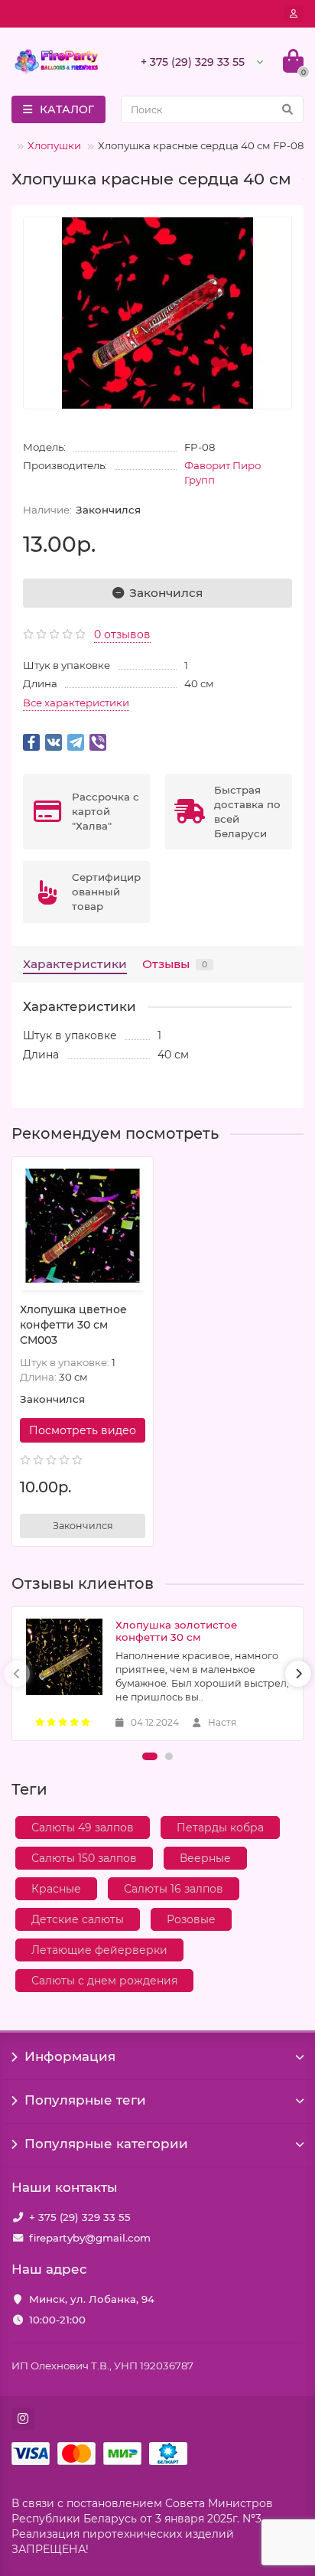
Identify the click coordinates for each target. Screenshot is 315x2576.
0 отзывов (122, 634)
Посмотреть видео (83, 1430)
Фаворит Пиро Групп (222, 473)
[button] (150, 1756)
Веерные (205, 1858)
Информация (70, 2056)
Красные (56, 1889)
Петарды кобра (220, 1828)
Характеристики (75, 964)
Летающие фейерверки (99, 1950)
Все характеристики (76, 703)
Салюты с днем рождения (104, 1981)
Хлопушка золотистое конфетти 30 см (176, 1631)
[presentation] (17, 1674)
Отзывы (175, 964)
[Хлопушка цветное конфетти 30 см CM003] (83, 1226)
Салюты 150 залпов (84, 1858)
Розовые (191, 1919)
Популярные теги (85, 2100)
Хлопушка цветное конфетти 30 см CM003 (73, 1325)
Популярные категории (106, 2144)
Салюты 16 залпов (174, 1889)
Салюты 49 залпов (83, 1828)
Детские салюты (78, 1919)
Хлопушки (54, 145)
